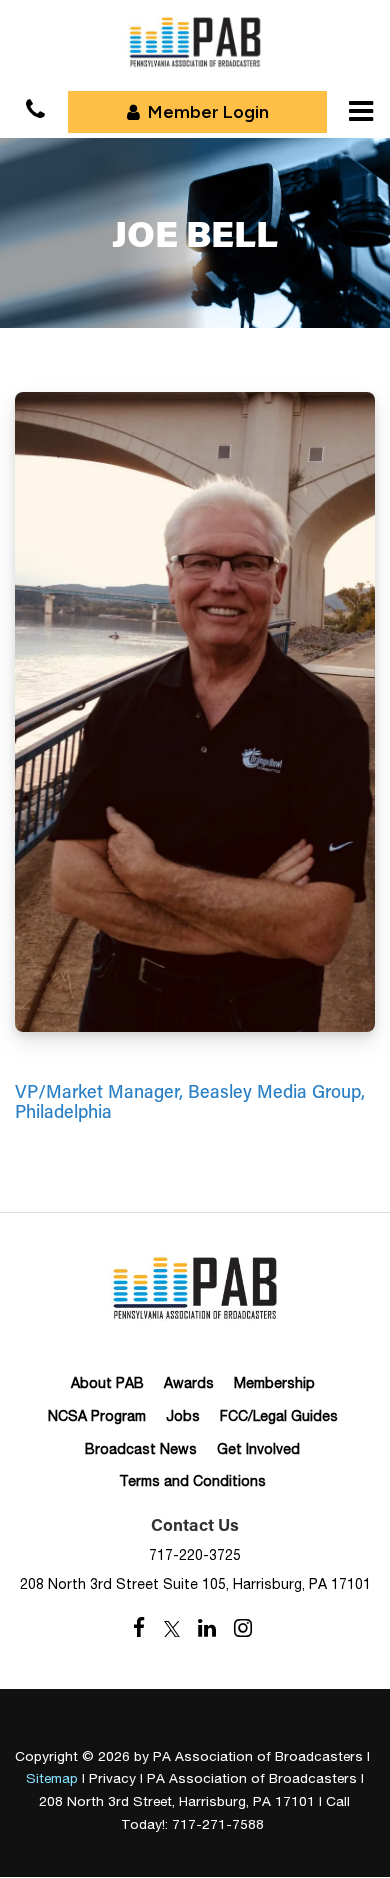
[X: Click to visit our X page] (172, 1629)
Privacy (112, 1778)
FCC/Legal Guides (279, 1416)
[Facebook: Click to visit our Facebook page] (139, 1629)
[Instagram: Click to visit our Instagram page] (243, 1629)
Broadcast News (141, 1449)
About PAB (107, 1383)
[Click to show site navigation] (361, 111)
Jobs (183, 1416)
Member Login (208, 112)
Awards (189, 1383)
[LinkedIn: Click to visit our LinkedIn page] (207, 1629)
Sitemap (52, 1778)
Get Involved (258, 1449)
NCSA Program (97, 1416)
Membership (274, 1383)
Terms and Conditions (192, 1481)
